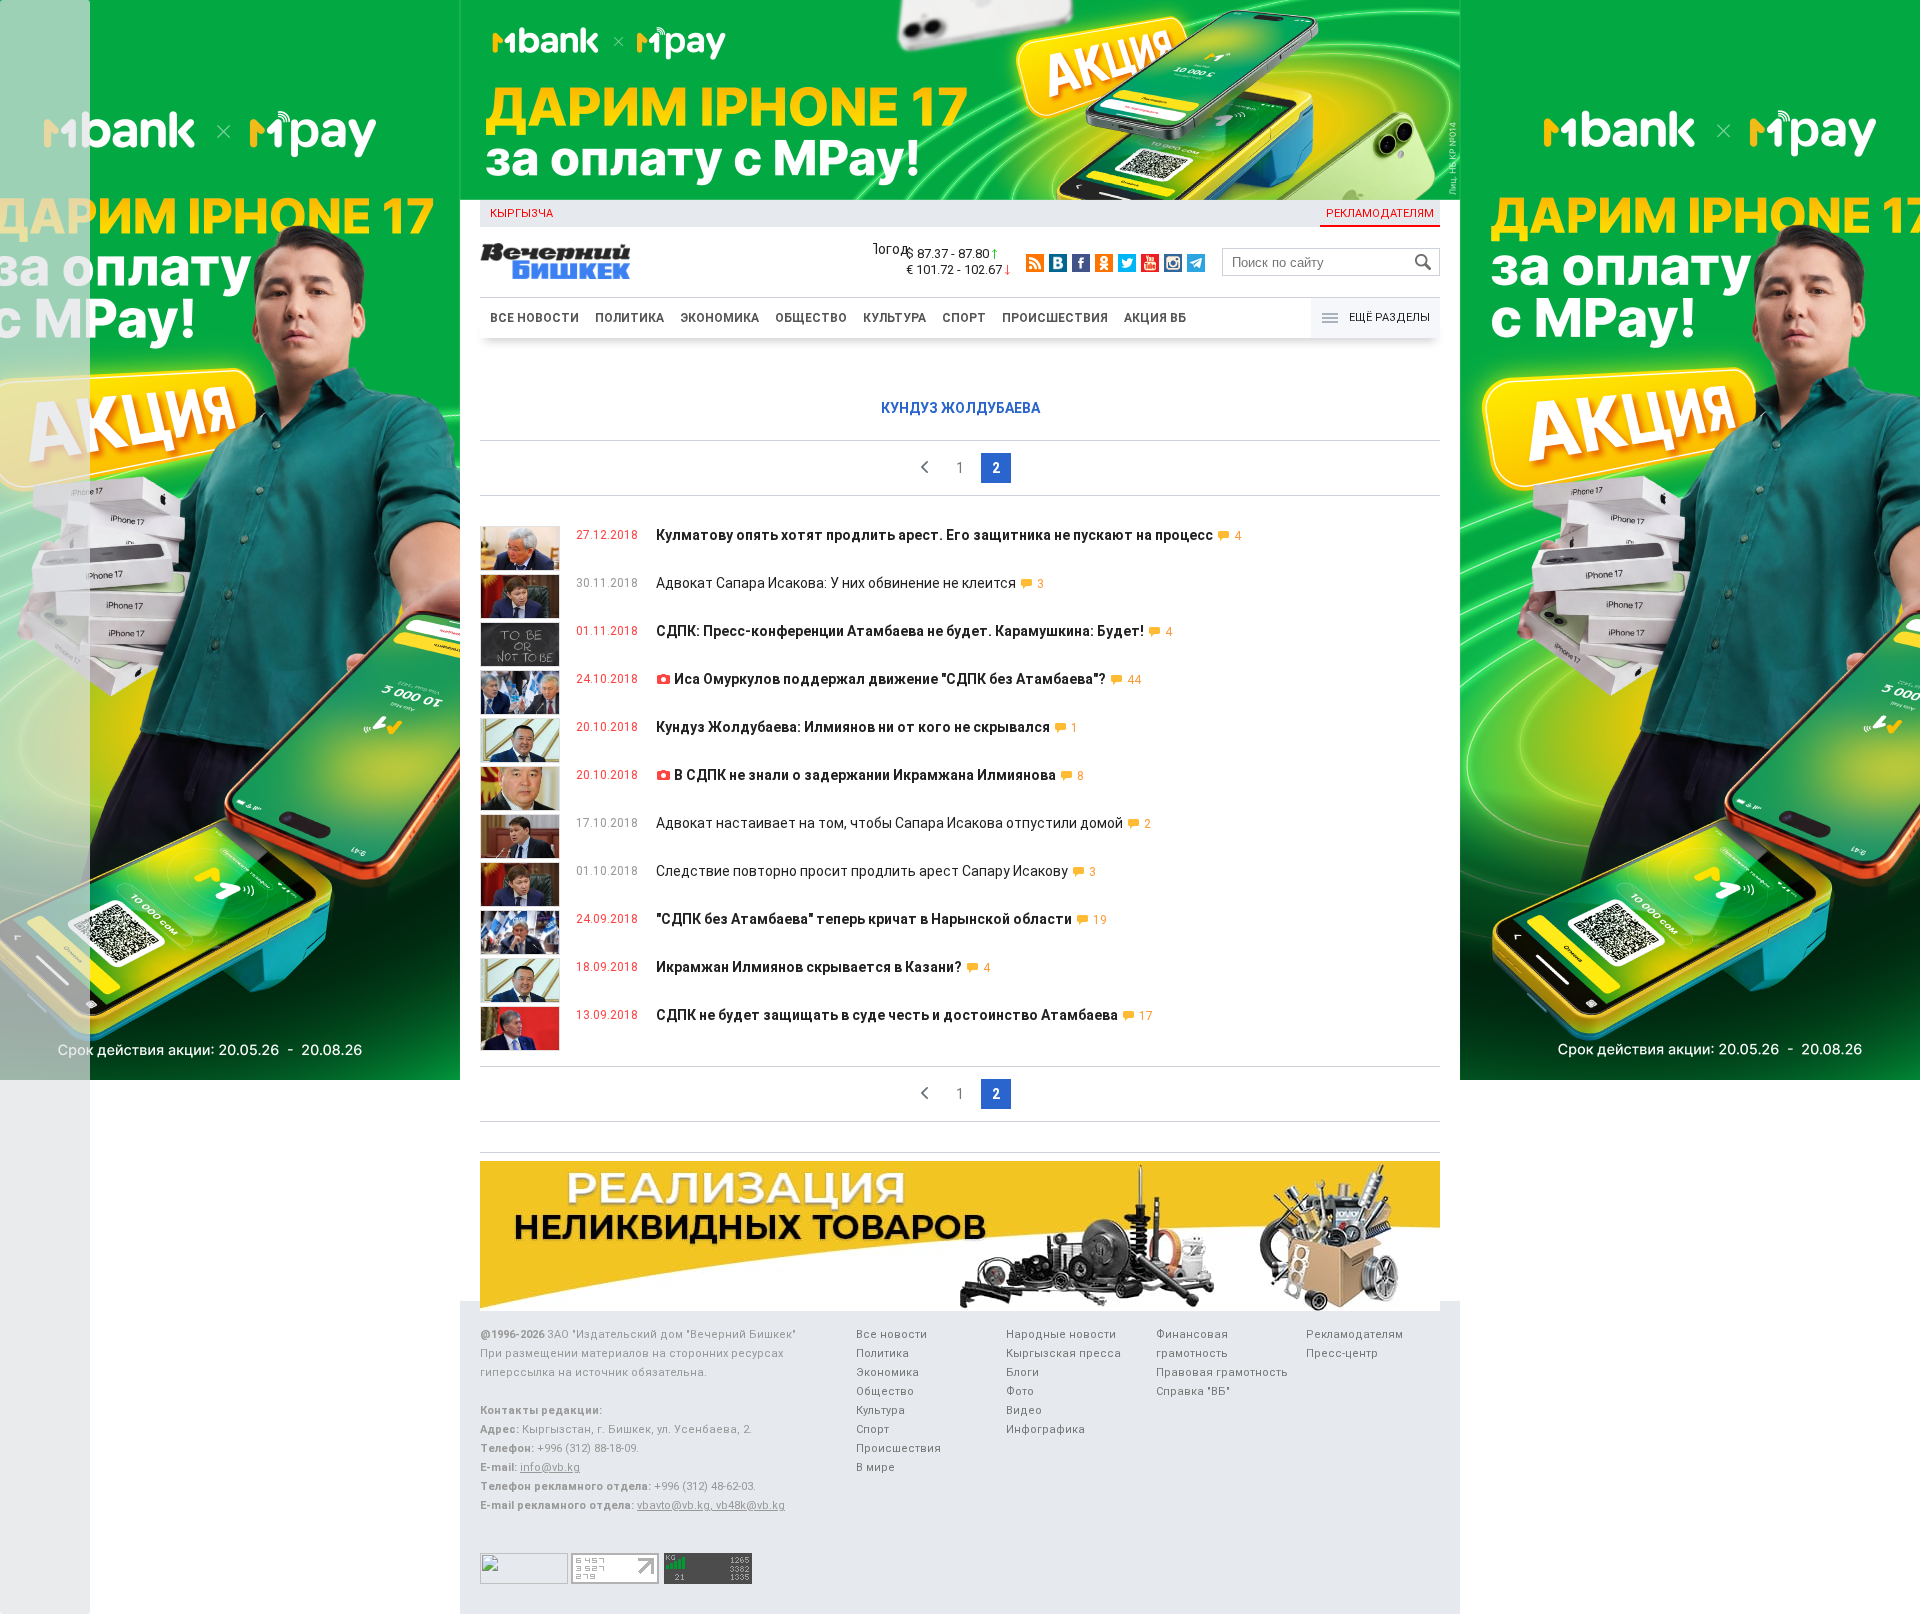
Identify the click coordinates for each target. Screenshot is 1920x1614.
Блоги (1022, 1372)
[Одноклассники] (1104, 263)
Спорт (964, 318)
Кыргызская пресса (1063, 1353)
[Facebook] (1081, 263)
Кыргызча (521, 213)
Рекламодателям (1380, 213)
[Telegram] (1196, 263)
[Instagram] (1173, 263)
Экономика (719, 318)
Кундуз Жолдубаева (960, 408)
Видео (1024, 1410)
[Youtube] (1150, 263)
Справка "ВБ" (1193, 1391)
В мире (875, 1467)
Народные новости (1061, 1334)
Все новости (534, 318)
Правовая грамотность (1222, 1372)
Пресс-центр (1342, 1353)
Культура (894, 318)
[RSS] (1035, 263)
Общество (811, 318)
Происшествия (1055, 318)
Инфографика (1045, 1429)
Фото (1020, 1391)
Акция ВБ (1155, 318)
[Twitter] (1127, 263)
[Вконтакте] (1058, 263)
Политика (629, 318)
